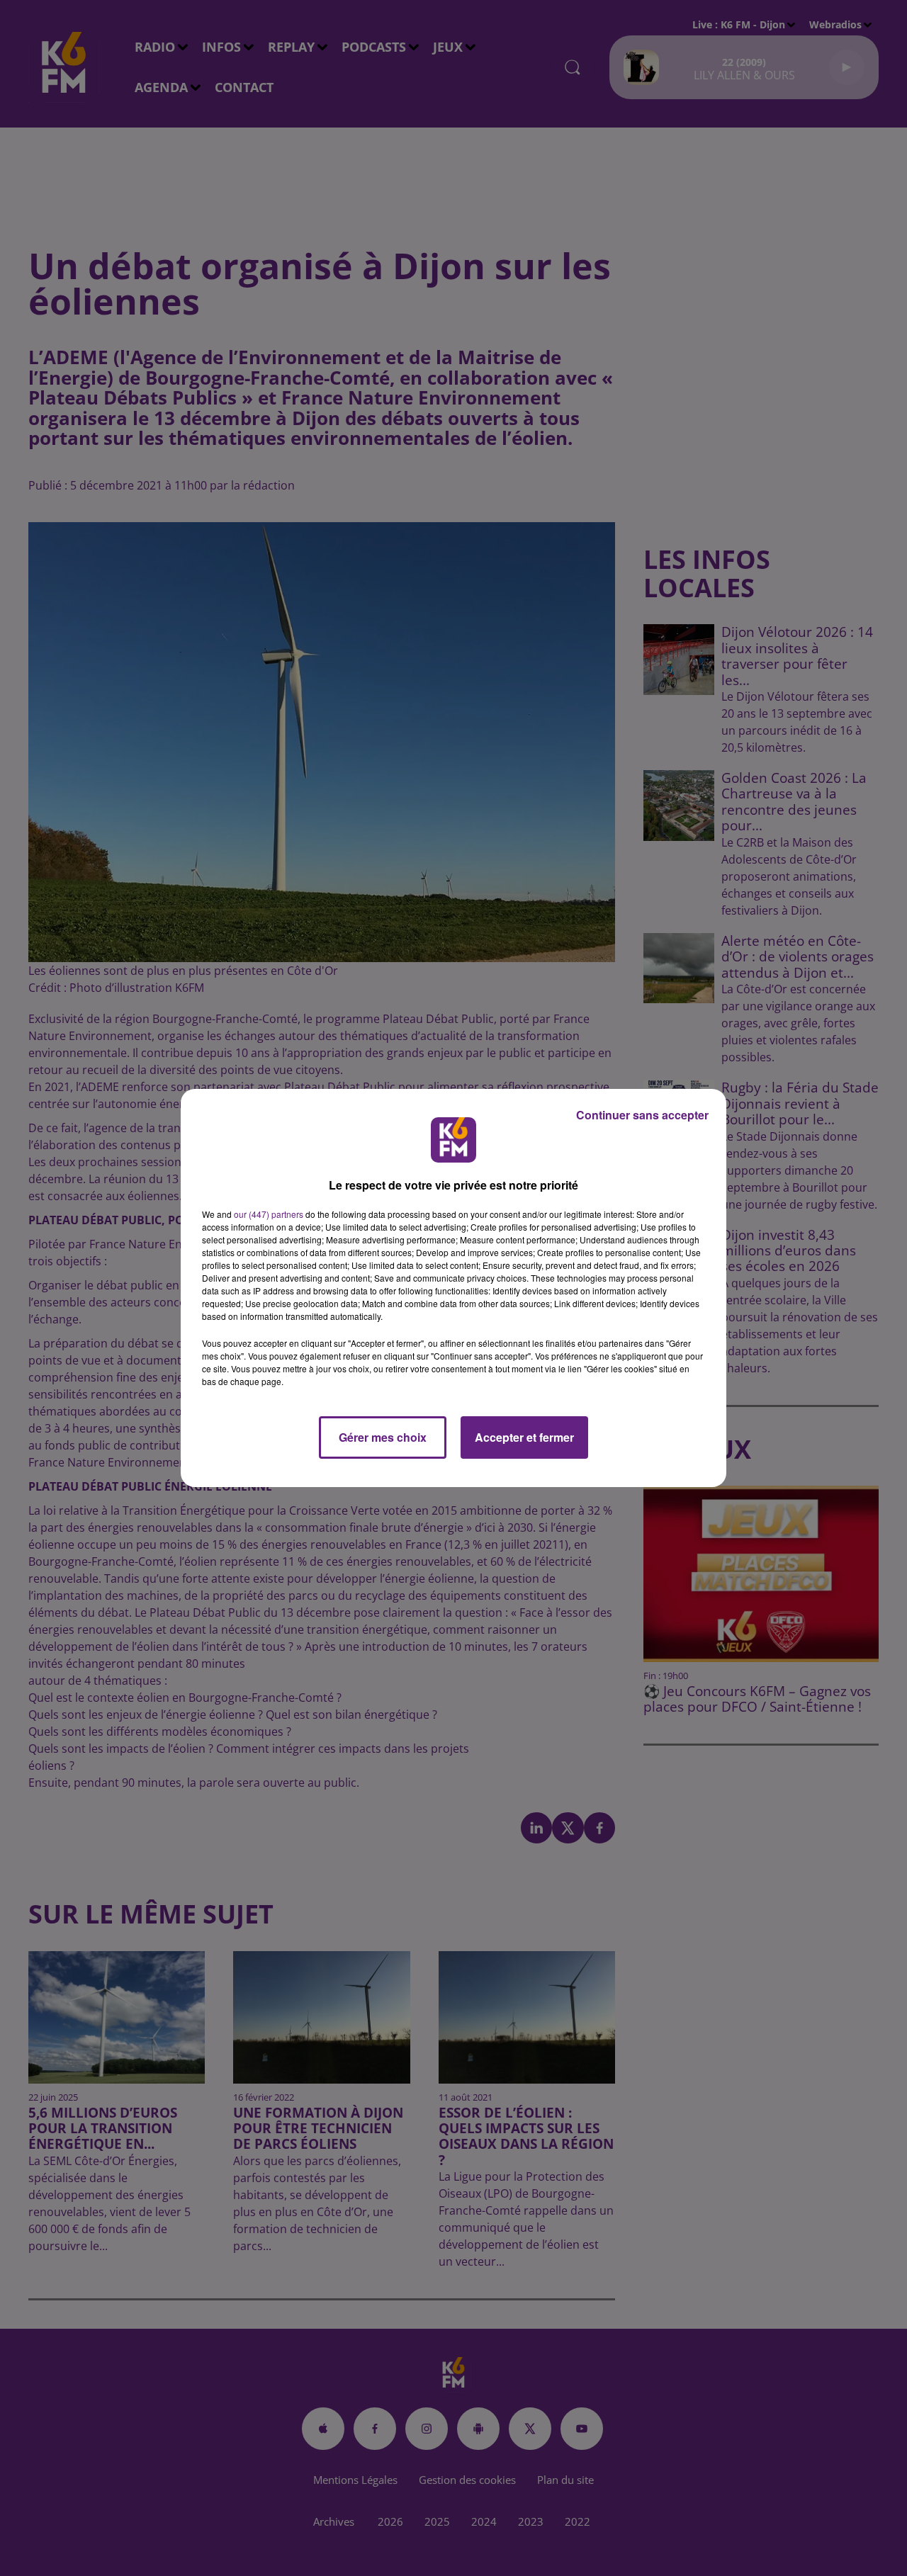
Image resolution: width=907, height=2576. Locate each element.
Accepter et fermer (524, 1437)
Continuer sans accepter (642, 1115)
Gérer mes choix (383, 1437)
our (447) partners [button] (269, 1214)
